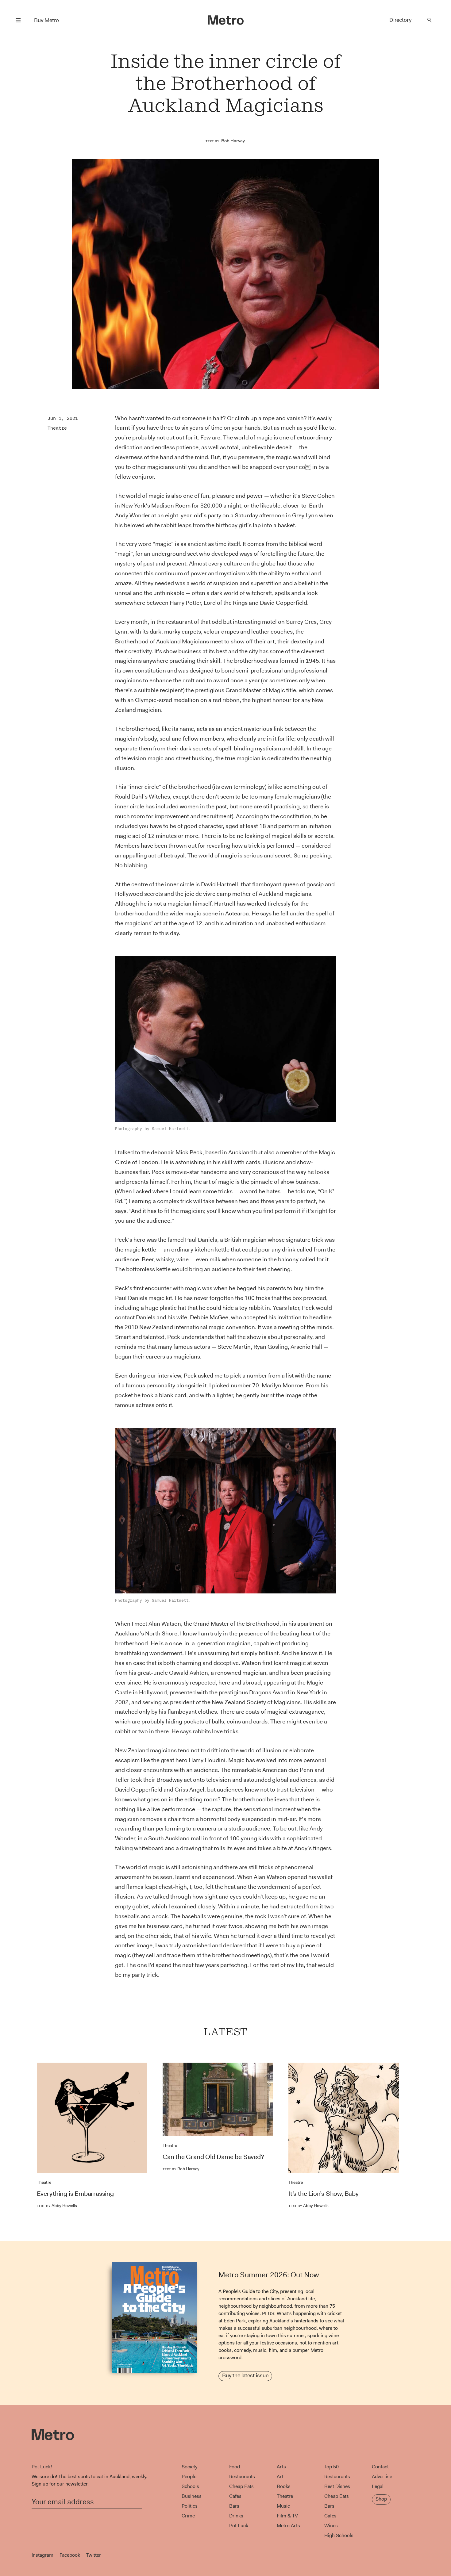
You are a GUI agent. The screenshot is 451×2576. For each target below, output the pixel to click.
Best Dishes (337, 2486)
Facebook (70, 2555)
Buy (46, 20)
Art (280, 2476)
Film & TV (287, 2516)
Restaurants (242, 2476)
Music (283, 2506)
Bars (234, 2506)
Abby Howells (57, 2206)
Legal (378, 2486)
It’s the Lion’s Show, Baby (324, 2194)
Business (192, 2496)
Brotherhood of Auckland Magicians (162, 641)
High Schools (339, 2535)
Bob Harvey (233, 141)
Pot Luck (239, 2526)
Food (235, 2467)
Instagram (42, 2555)
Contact (380, 2467)
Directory (400, 20)
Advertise (382, 2476)
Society (189, 2467)
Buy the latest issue (245, 2375)
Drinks (236, 2516)
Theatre (57, 428)
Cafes (235, 2496)
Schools (190, 2486)
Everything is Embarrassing (75, 2194)
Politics (190, 2506)
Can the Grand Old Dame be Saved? (213, 2157)
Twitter (94, 2555)
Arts (281, 2467)
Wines (331, 2526)
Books (284, 2486)
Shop (381, 2499)
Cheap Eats (241, 2486)
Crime (188, 2516)
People (189, 2476)
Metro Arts (288, 2526)
